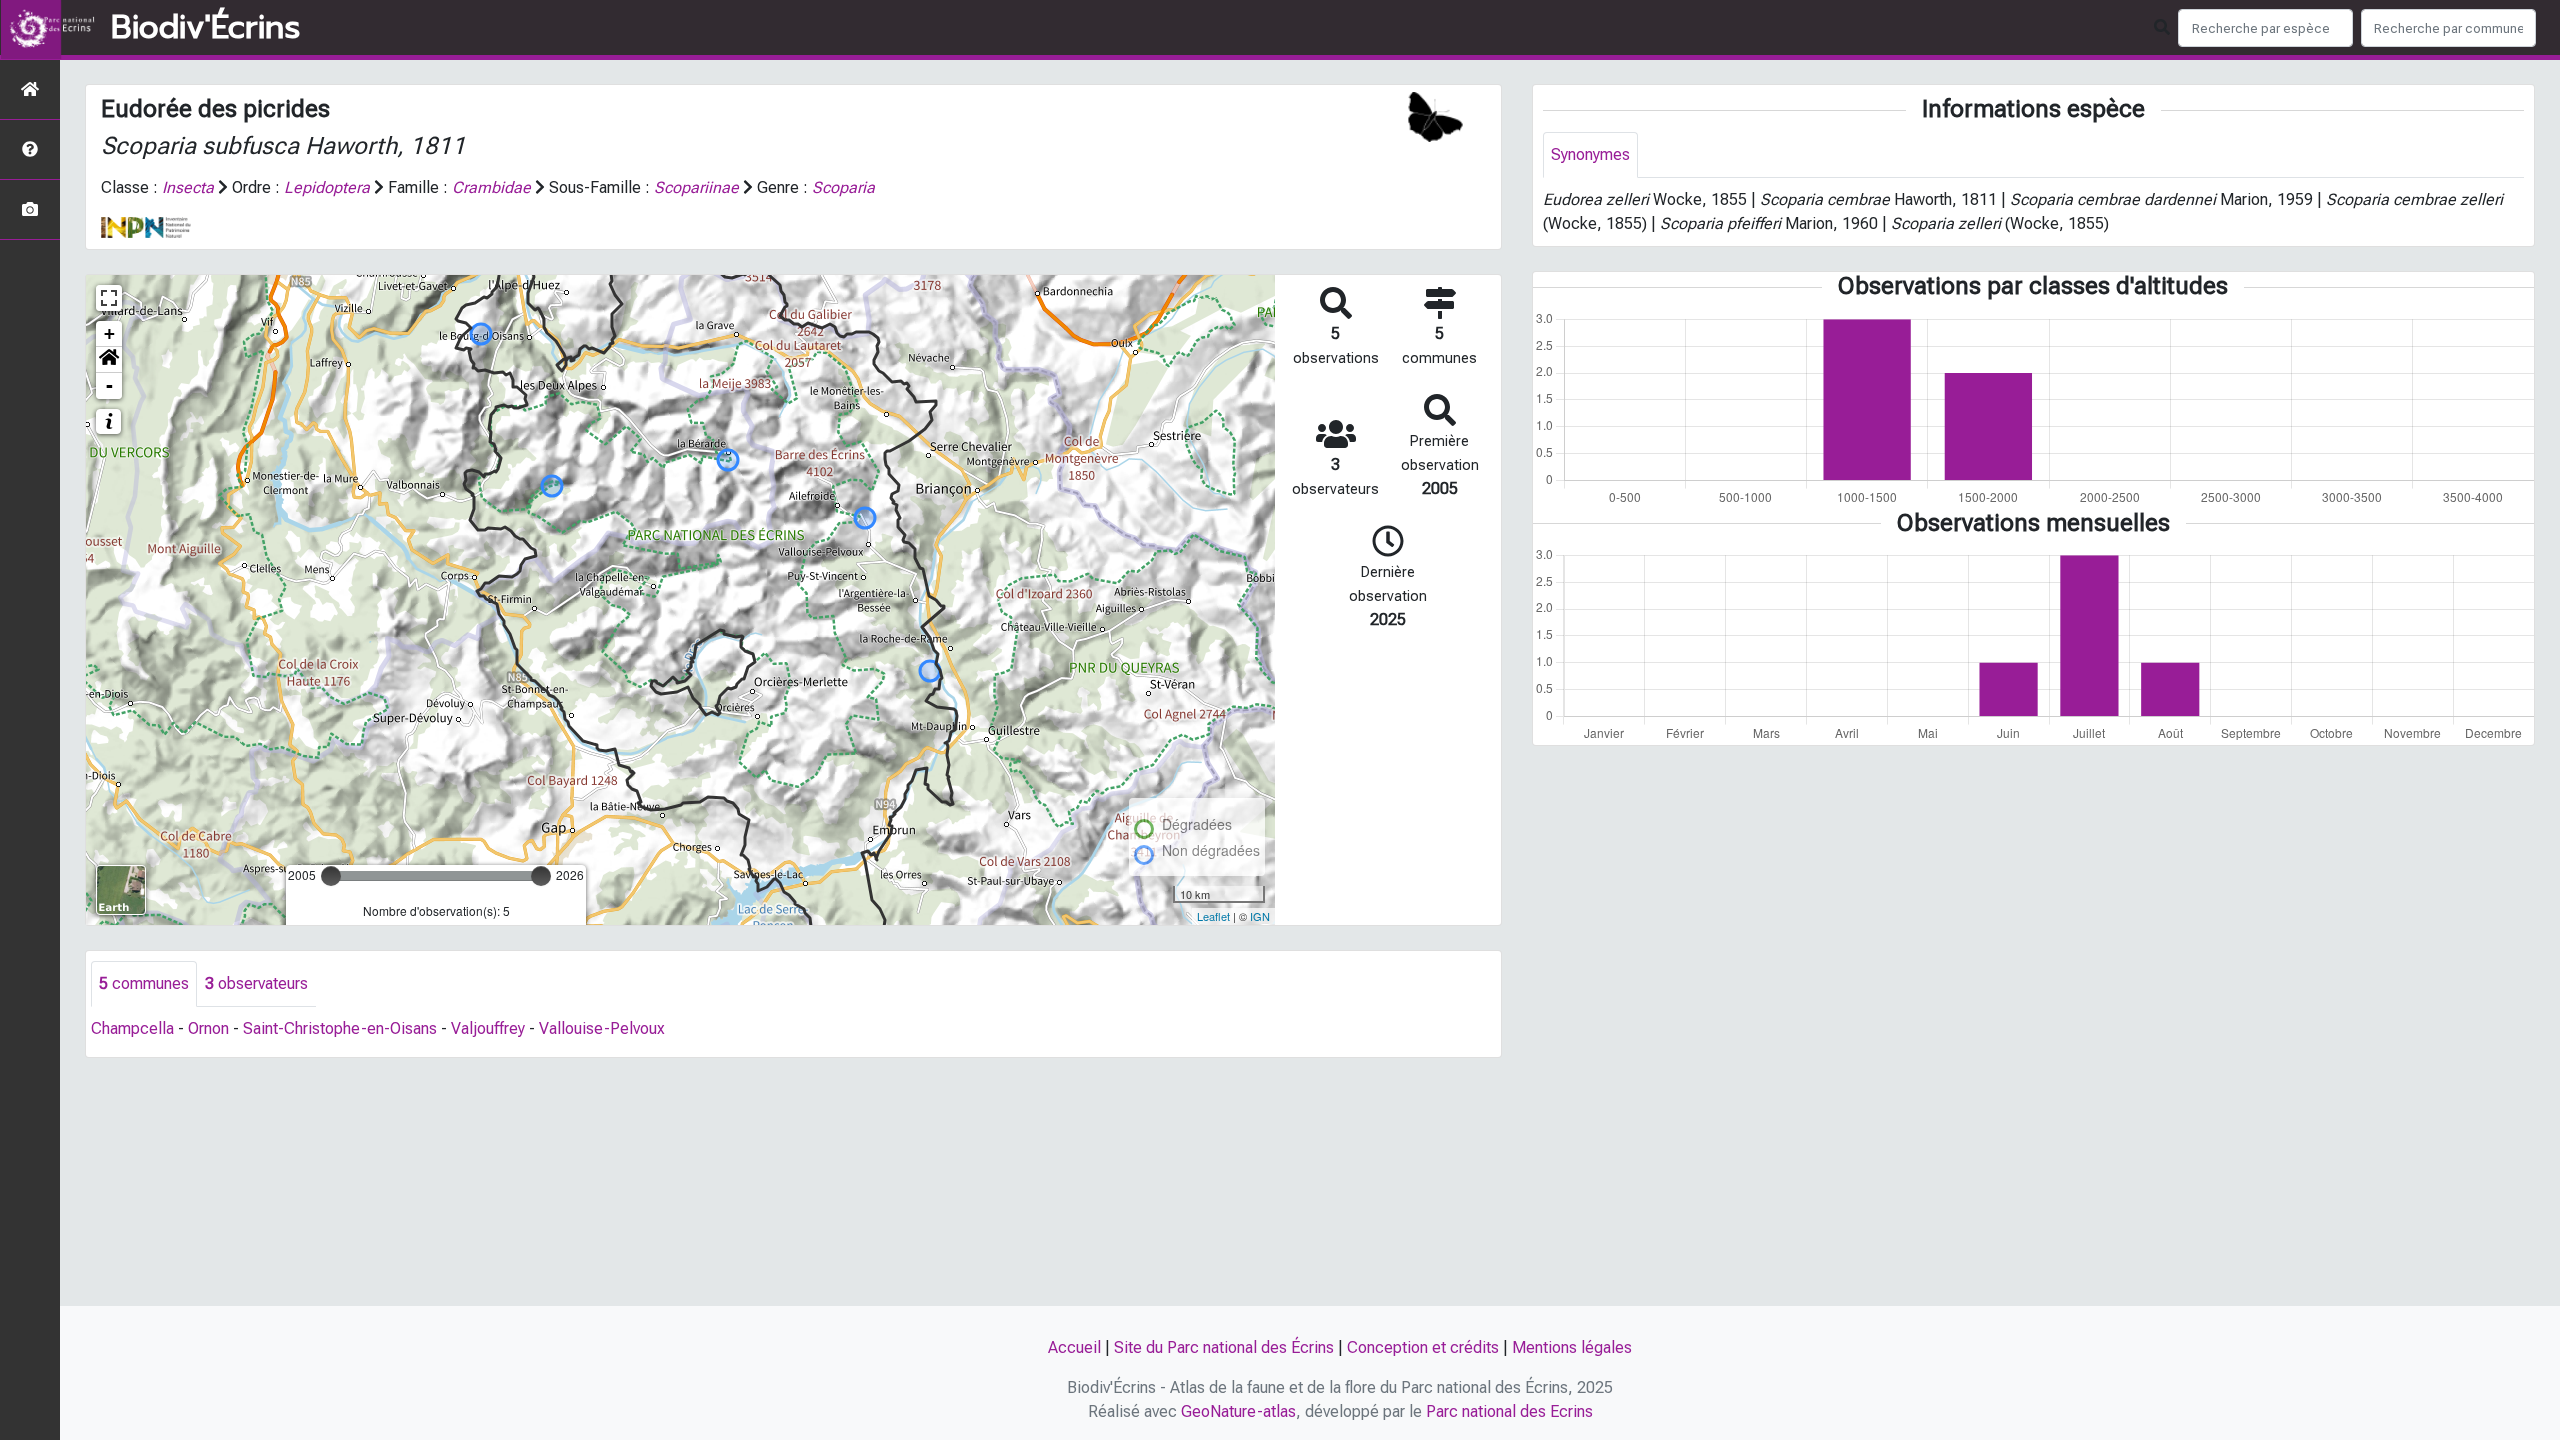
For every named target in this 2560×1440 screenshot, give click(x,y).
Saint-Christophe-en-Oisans (340, 1028)
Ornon (208, 1028)
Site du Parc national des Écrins (1224, 1347)
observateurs (256, 983)
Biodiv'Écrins (205, 28)
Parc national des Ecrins (1509, 1411)
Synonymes (1590, 154)
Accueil (1074, 1347)
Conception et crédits (1423, 1347)
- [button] (109, 385)
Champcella (132, 1028)
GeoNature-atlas (1238, 1411)
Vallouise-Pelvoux (602, 1028)
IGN (1260, 916)
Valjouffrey (488, 1028)
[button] (109, 360)
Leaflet (1213, 916)
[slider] (331, 876)
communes (144, 983)
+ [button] (109, 333)
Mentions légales (1572, 1347)
